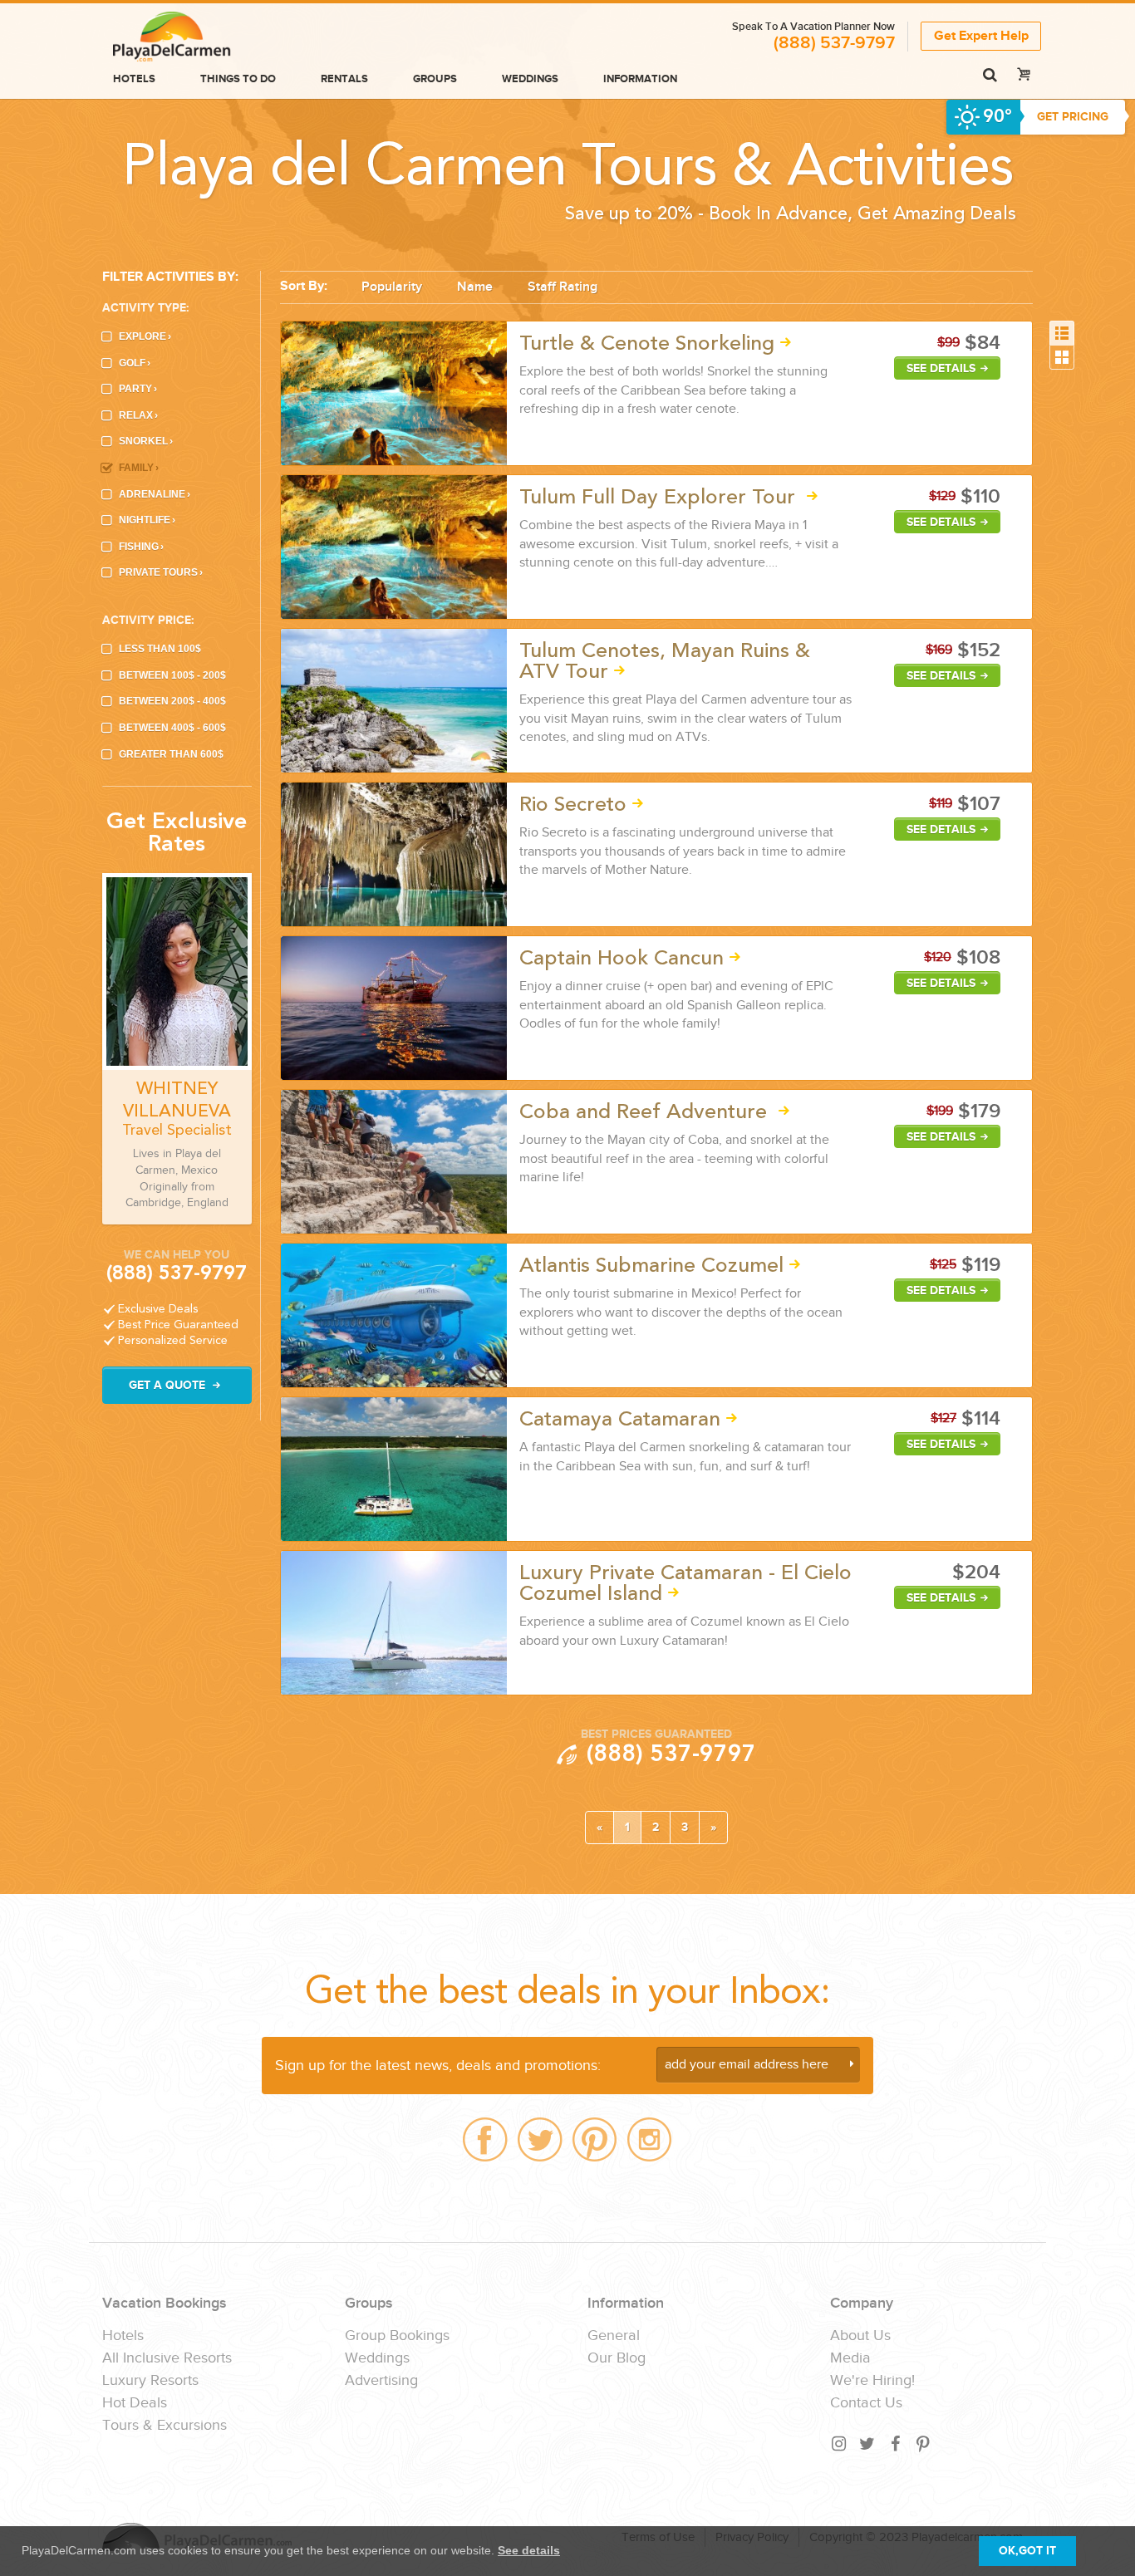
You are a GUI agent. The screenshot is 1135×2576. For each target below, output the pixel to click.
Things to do (238, 79)
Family (139, 468)
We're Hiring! (872, 2381)
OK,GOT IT (1027, 2551)
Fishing (141, 547)
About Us (860, 2336)
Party (138, 389)
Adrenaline (155, 494)
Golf (135, 363)
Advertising (381, 2381)
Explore (145, 336)
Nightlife (147, 520)
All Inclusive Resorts (167, 2358)
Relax (138, 415)
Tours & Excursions (165, 2426)
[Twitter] (867, 2444)
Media (850, 2358)
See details (529, 2550)
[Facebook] (896, 2444)
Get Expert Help (981, 36)
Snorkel (146, 441)
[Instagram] (839, 2444)
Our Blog (617, 2358)
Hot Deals (135, 2403)
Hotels (134, 79)
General (614, 2336)
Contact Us (866, 2403)
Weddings (530, 79)
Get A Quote (169, 1385)
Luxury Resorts (150, 2381)
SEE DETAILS (941, 368)
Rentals (344, 79)
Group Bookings (397, 2336)
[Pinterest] (924, 2444)
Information (640, 79)
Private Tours (161, 572)
